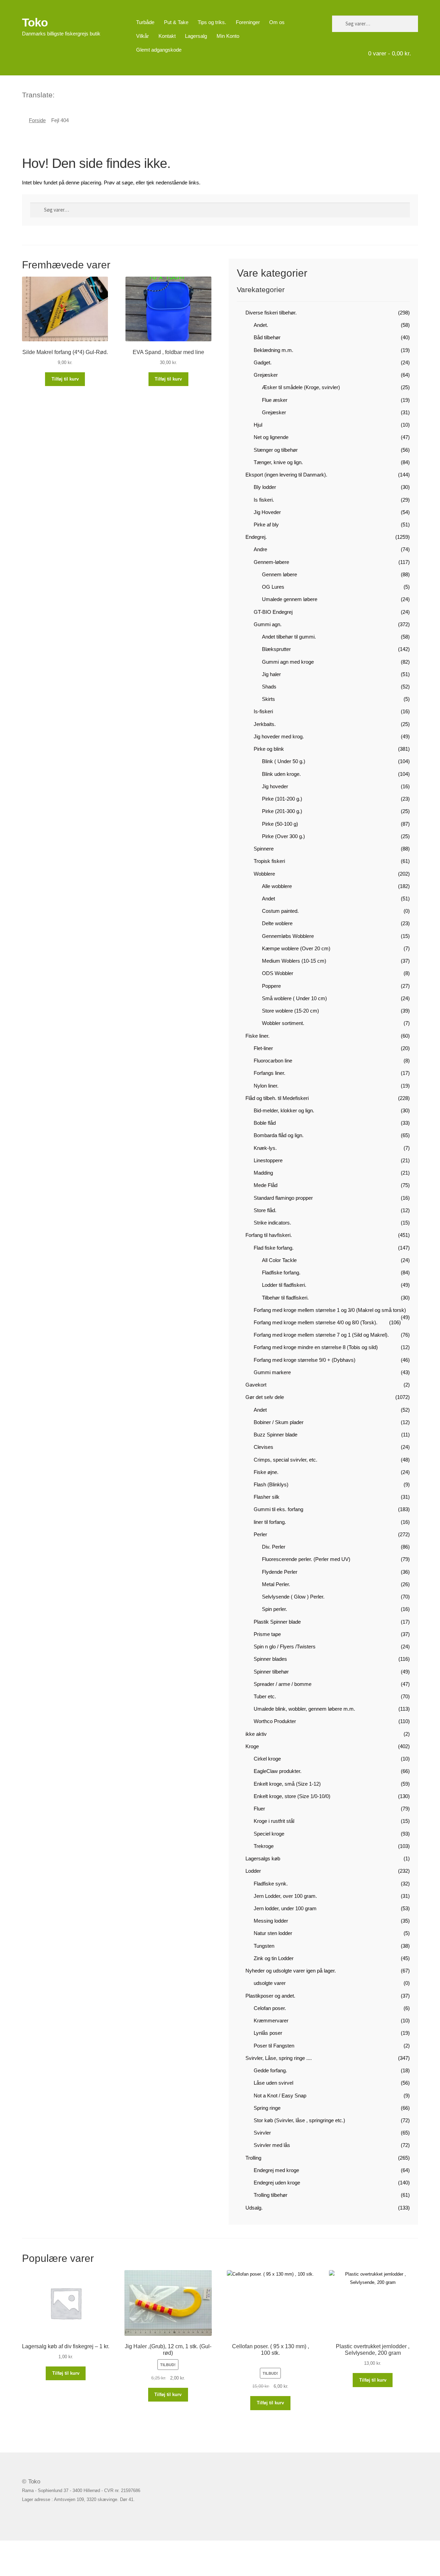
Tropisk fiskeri (269, 861)
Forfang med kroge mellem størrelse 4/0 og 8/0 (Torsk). (316, 1322)
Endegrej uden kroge (277, 2183)
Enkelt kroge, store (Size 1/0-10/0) (292, 1796)
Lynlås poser (268, 2033)
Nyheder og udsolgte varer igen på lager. (291, 1971)
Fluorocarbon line (273, 1061)
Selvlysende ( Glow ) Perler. (293, 1597)
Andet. (261, 325)
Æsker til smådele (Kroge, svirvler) (301, 387)
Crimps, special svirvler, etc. (285, 1460)
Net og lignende (271, 437)
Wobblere (264, 874)
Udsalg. (254, 2208)
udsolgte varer (270, 1983)
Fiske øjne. (266, 1472)
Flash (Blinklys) (271, 1484)
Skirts (268, 699)
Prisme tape (267, 1634)
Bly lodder (265, 487)
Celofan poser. (270, 2008)
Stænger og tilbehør (276, 450)
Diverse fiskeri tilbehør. (271, 313)
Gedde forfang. (270, 2070)
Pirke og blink (269, 749)
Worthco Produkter (275, 1721)
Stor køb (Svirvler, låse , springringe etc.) (299, 2120)
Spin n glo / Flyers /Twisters (285, 1647)
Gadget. (263, 362)
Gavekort (256, 1385)
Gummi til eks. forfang (278, 1509)
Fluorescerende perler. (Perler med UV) (306, 1559)
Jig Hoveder (267, 512)
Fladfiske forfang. (281, 1273)
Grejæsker (266, 375)
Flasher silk (267, 1497)
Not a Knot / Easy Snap (280, 2096)
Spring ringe (267, 2108)
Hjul (258, 425)
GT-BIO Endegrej (273, 612)
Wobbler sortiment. (283, 1023)
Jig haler (271, 674)
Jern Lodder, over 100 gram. (285, 1896)
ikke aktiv (256, 1734)
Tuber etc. (265, 1696)
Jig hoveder (275, 786)
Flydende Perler (280, 1572)
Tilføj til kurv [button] (65, 379)
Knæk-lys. (265, 1148)
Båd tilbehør (267, 337)
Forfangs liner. (269, 1073)
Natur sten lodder (273, 1933)
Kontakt (167, 36)
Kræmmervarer (271, 2021)
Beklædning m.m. (273, 350)
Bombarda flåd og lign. (279, 1135)
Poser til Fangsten (274, 2046)
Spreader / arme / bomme (283, 1684)
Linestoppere (268, 1160)
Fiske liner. (257, 1036)
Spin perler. (274, 1609)
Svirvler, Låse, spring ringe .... (279, 2058)
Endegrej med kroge (276, 2170)
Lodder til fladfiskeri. (284, 1285)
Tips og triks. (212, 22)
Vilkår (142, 36)
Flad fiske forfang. (274, 1248)
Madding (263, 1173)
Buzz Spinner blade (276, 1435)
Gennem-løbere (271, 562)
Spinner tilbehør (271, 1672)
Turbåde (145, 22)
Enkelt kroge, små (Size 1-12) (287, 1784)
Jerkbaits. (265, 724)
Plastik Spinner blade (277, 1622)
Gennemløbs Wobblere (288, 936)
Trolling (253, 2158)
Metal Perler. (276, 1584)
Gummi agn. (268, 624)
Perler (260, 1534)
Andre (260, 549)
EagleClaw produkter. (278, 1771)
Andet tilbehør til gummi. (289, 637)
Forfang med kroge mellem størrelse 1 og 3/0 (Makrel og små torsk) (330, 1310)
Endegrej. (256, 537)
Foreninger (248, 22)
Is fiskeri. (264, 500)
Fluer (259, 1809)
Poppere (271, 986)
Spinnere (264, 849)
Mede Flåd (266, 1185)
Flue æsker (275, 400)
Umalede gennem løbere (290, 599)
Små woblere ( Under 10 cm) (294, 998)
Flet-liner (263, 1048)
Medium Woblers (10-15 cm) (294, 961)
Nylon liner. (266, 1086)
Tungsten (264, 1946)
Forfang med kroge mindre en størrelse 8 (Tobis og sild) (316, 1347)
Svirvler (262, 2133)
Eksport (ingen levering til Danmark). (286, 475)
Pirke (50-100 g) (280, 824)
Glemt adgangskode (159, 50)
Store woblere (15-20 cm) (290, 1011)
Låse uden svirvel (273, 2083)
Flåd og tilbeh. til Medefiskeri (277, 1098)
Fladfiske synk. (271, 1884)
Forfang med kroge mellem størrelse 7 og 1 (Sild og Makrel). (321, 1335)
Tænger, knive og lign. (278, 462)
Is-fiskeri (263, 711)
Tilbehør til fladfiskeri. (285, 1298)
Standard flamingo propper (283, 1198)
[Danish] (60, 94)
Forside (37, 120)
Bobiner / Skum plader (279, 1422)
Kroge (252, 1746)
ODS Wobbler (278, 973)
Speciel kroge (269, 1834)
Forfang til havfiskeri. (269, 1235)
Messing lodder (271, 1921)
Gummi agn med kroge (288, 662)
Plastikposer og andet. (270, 1996)
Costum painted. (280, 911)
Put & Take (176, 22)
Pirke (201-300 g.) (282, 811)
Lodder (253, 1871)
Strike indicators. (272, 1223)
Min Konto (228, 36)
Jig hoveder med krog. (279, 736)
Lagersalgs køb (263, 1858)
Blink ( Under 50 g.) (284, 761)
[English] (69, 94)
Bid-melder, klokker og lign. (284, 1110)
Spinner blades (270, 1659)
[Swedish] (87, 94)
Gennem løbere (279, 574)
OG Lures (273, 587)
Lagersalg (196, 36)
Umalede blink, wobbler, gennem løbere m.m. (304, 1709)
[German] (78, 94)
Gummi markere (272, 1372)
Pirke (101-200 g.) (282, 799)
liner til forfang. (270, 1522)
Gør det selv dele (265, 1397)
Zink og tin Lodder (274, 1958)
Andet (268, 899)
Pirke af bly (266, 525)
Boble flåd (265, 1123)
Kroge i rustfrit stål (274, 1821)
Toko (35, 22)
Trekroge (264, 1846)
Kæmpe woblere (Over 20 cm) (296, 948)
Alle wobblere (277, 886)
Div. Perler (274, 1547)
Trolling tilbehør (271, 2195)
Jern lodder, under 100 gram (285, 1908)
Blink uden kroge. (281, 774)
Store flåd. (265, 1210)
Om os (277, 22)
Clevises (263, 1447)
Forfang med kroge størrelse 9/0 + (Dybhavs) (305, 1360)
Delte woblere (277, 923)
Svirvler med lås (272, 2145)
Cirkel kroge (267, 1759)
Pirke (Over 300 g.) (283, 836)
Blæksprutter (276, 649)
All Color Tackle (279, 1260)
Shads (269, 687)
